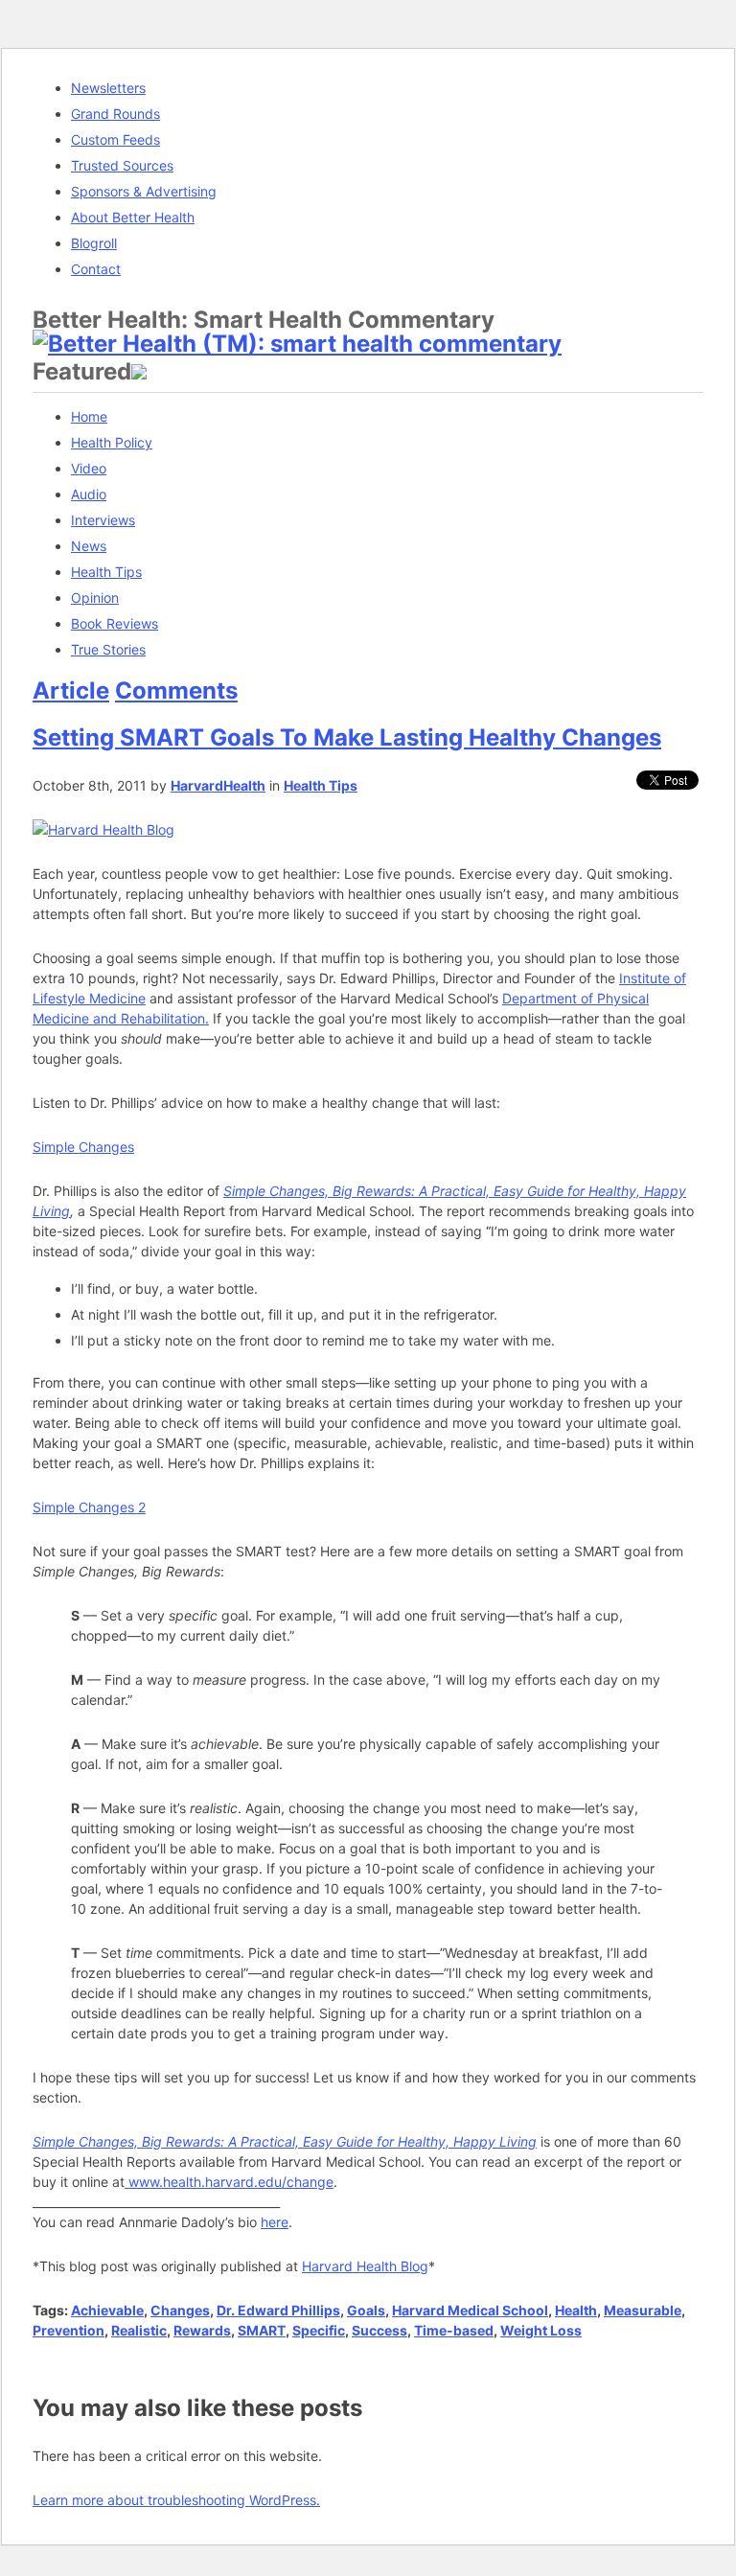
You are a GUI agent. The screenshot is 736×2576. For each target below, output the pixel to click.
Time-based (454, 2330)
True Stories (108, 649)
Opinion (95, 598)
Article (71, 690)
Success (379, 2330)
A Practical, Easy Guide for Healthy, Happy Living (382, 2141)
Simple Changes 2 (89, 1507)
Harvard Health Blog (365, 2266)
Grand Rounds (115, 114)
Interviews (103, 520)
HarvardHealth (218, 785)
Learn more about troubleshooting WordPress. (176, 2500)
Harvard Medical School (470, 2310)
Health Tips (106, 572)
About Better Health (133, 217)
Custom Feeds (115, 139)
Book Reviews (115, 623)
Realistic (139, 2330)
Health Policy (112, 442)
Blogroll (94, 243)
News (89, 546)
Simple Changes (83, 1147)
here (275, 2222)
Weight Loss (541, 2330)
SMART (262, 2330)
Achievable (107, 2310)
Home (89, 416)
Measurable (643, 2310)
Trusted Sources (122, 165)
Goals (366, 2310)
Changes (180, 2310)
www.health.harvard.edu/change (229, 2182)
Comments (176, 690)
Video (89, 468)
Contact (96, 269)
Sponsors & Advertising (144, 191)
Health (576, 2310)
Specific (319, 2330)
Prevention (69, 2330)
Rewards (202, 2330)
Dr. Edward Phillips (278, 2310)
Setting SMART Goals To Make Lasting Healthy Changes (347, 737)
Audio (89, 494)
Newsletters (108, 88)
